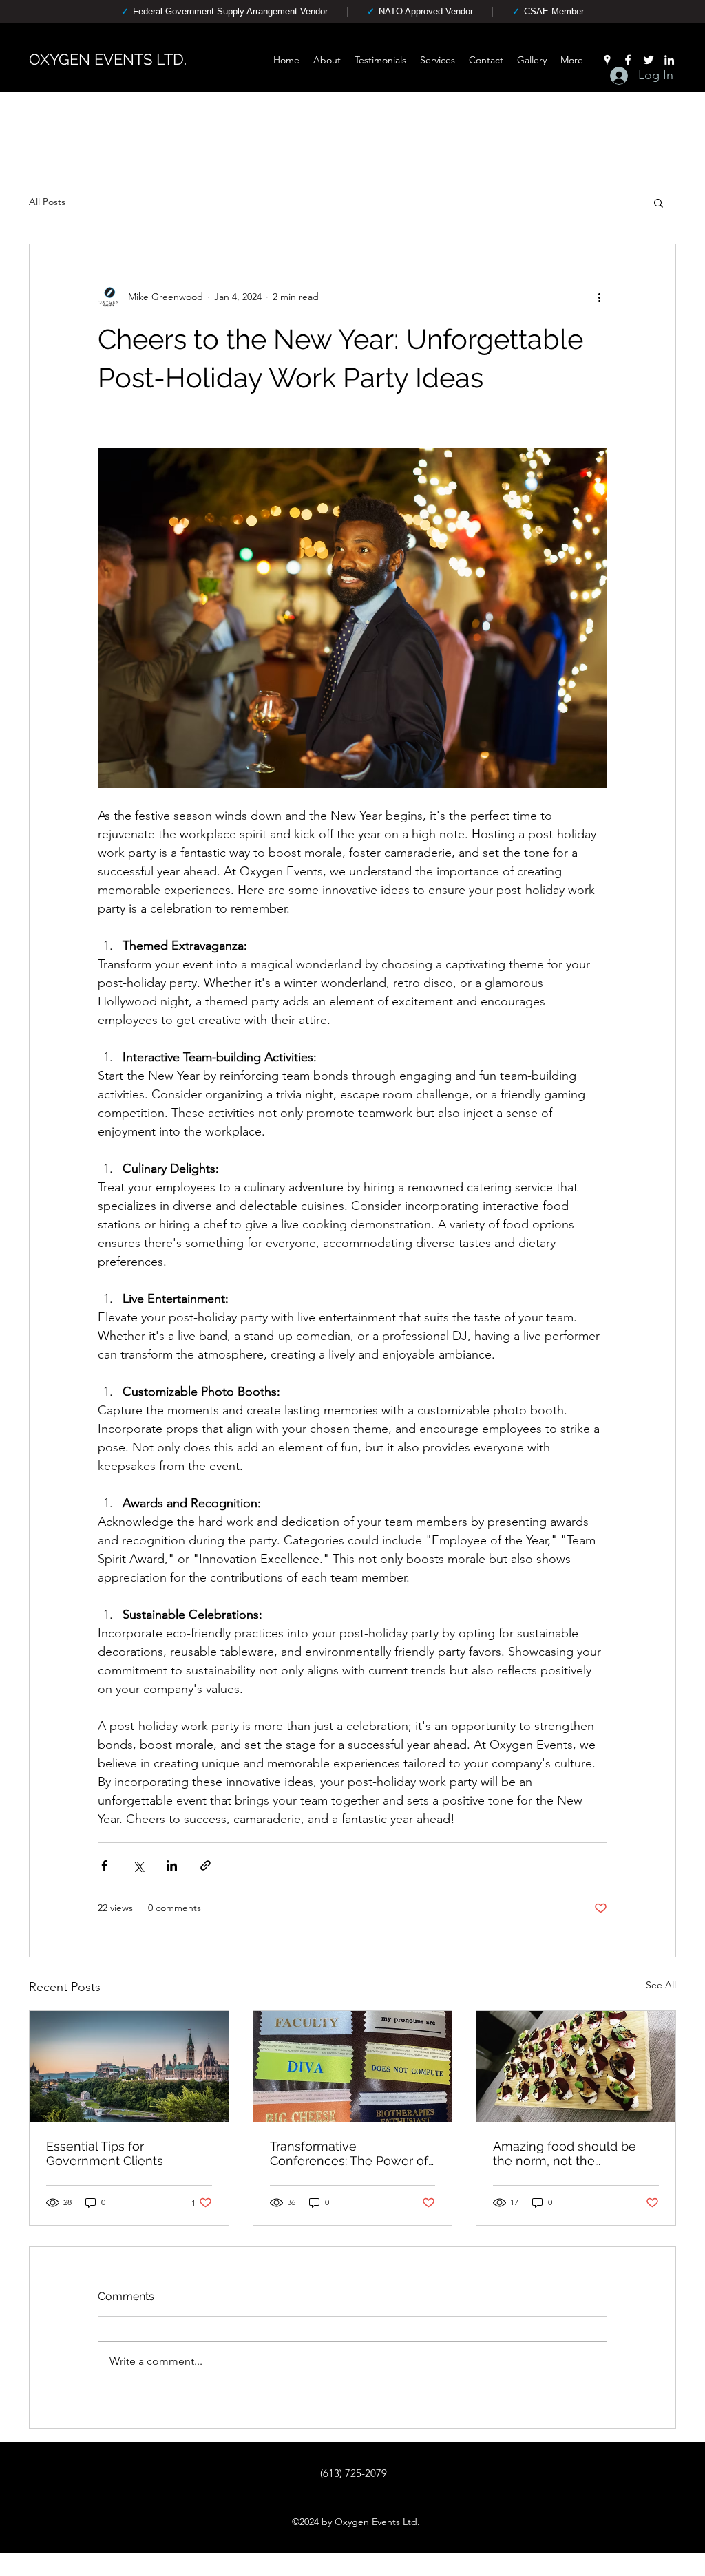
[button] (659, 202)
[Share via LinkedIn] (172, 1865)
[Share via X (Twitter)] (138, 1865)
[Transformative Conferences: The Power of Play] (353, 2067)
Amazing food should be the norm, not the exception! (565, 2153)
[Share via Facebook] (104, 1865)
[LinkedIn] (669, 60)
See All (661, 1985)
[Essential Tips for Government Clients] (129, 2067)
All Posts (47, 202)
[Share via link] (206, 1865)
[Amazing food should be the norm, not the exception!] (576, 2067)
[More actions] (599, 297)
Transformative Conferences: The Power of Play (349, 2153)
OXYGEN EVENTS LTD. (108, 59)
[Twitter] (649, 60)
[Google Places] (607, 60)
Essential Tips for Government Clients (105, 2153)
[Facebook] (628, 60)
